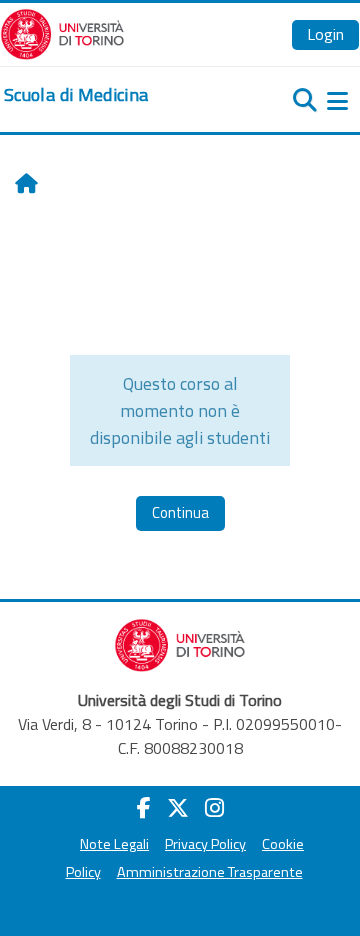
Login (325, 34)
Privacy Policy (205, 844)
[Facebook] (144, 808)
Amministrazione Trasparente (210, 872)
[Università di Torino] (62, 32)
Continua (180, 512)
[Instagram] (214, 808)
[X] (178, 808)
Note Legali (114, 844)
